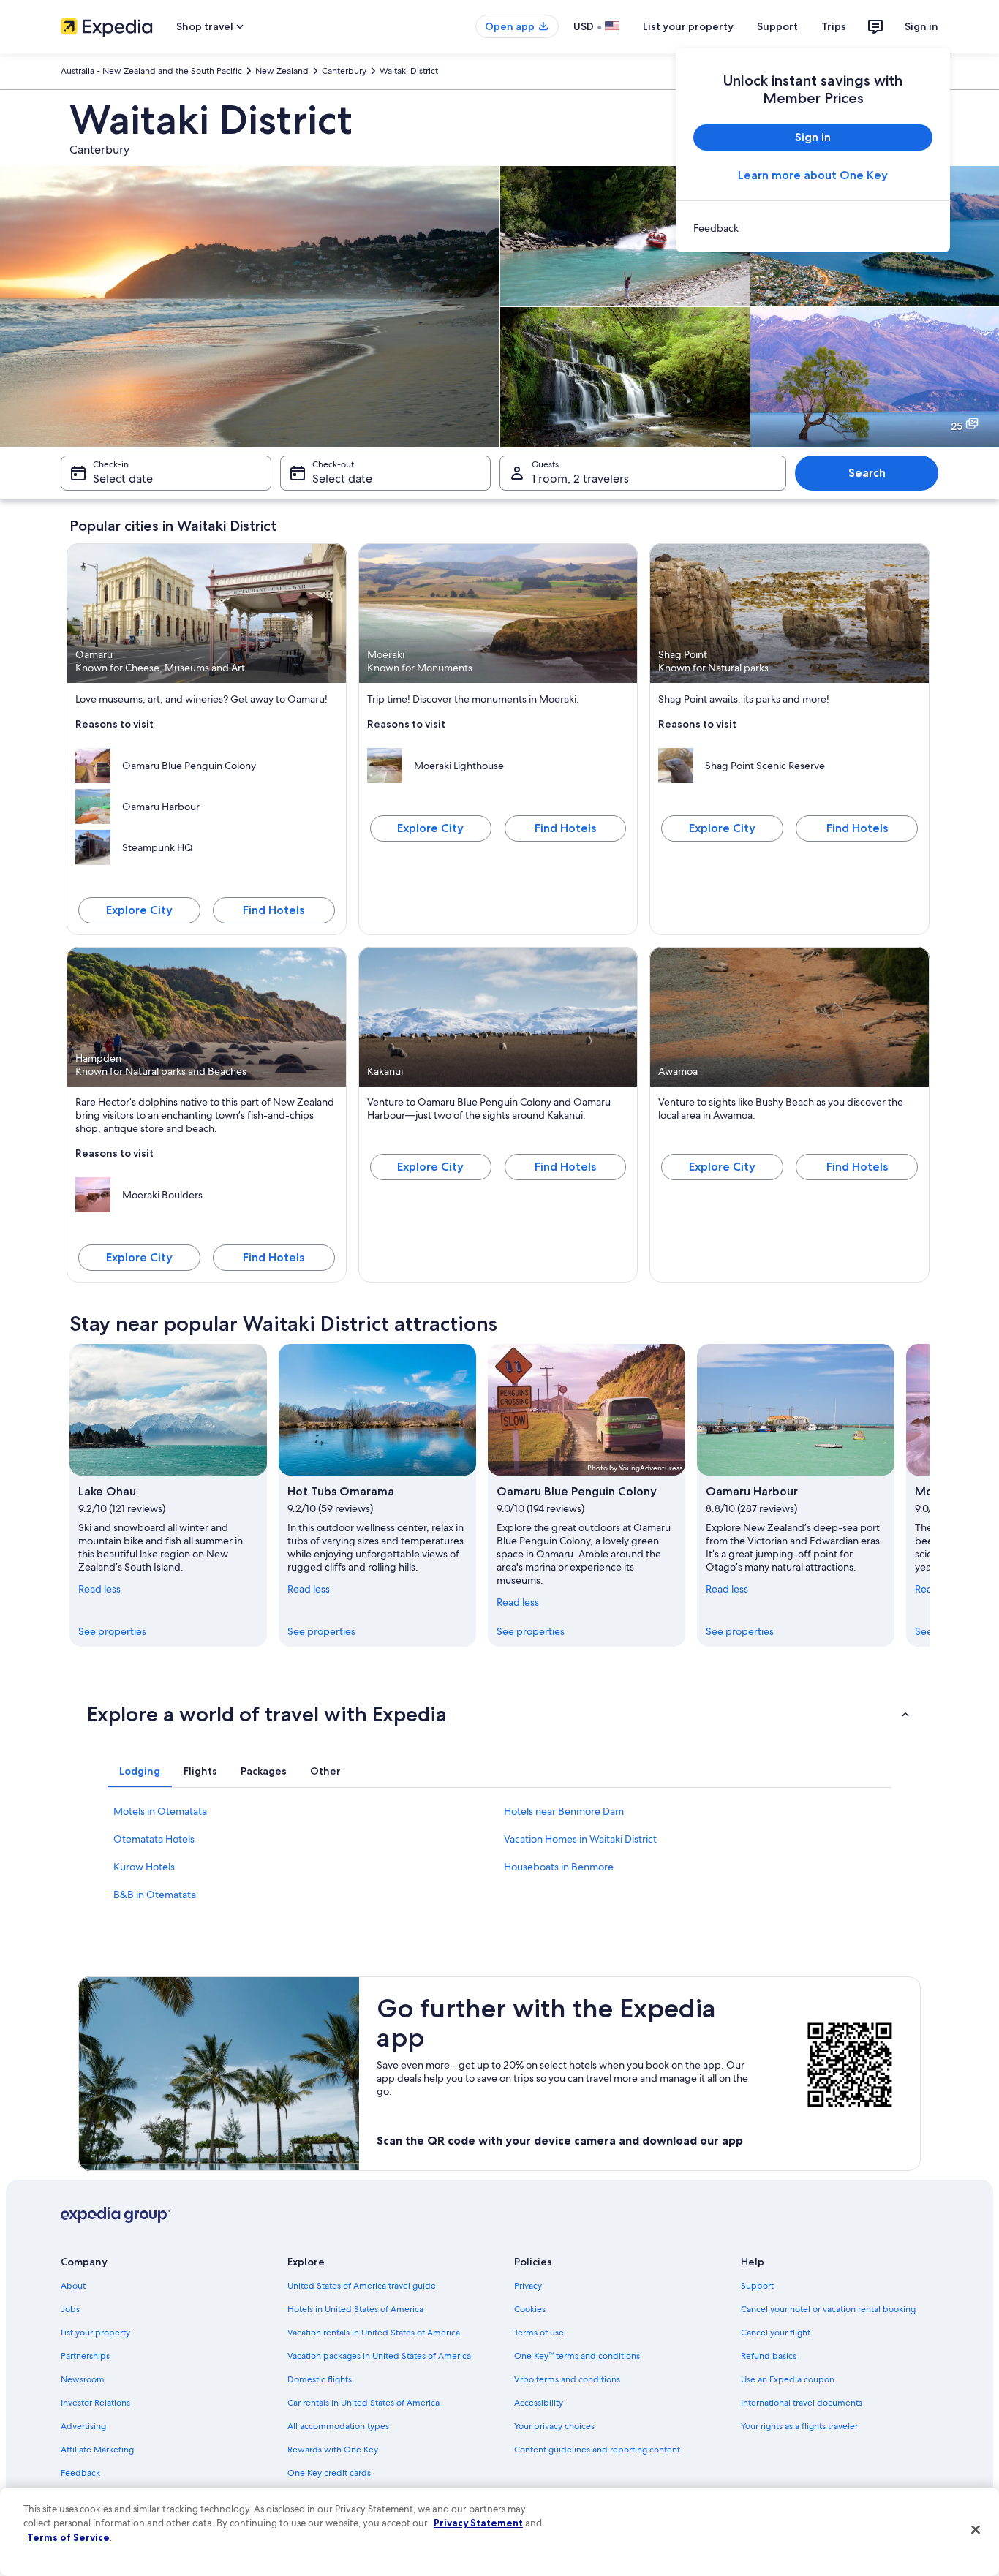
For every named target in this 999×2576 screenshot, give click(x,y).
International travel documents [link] (802, 2403)
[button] (499, 1714)
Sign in (921, 26)
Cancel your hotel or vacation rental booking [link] (828, 2309)
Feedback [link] (80, 2473)
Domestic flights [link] (320, 2379)
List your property (688, 26)
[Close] (976, 2530)
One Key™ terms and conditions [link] (577, 2356)
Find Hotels (274, 910)
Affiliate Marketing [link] (97, 2450)
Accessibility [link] (539, 2403)
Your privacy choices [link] (554, 2426)
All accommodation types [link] (338, 2426)
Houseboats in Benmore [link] (559, 1867)
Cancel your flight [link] (776, 2333)
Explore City (139, 910)
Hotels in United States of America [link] (355, 2309)
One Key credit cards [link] (329, 2473)
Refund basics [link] (769, 2356)
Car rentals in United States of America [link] (363, 2403)
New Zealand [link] (282, 71)
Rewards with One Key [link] (333, 2450)
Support (777, 26)
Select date (123, 479)
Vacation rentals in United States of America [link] (374, 2333)
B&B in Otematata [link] (155, 1895)
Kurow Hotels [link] (144, 1867)
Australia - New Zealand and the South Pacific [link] (151, 71)
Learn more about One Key (813, 175)
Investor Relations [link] (95, 2403)
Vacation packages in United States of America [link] (379, 2356)
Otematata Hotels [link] (154, 1839)
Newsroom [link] (83, 2379)
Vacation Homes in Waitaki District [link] (580, 1839)
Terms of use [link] (539, 2333)
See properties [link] (112, 1631)
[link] (813, 228)
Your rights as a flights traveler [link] (799, 2426)
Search (867, 473)
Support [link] (757, 2286)
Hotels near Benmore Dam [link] (564, 1811)
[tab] (140, 1771)
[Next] (930, 1495)
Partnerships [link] (85, 2356)
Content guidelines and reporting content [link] (597, 2450)
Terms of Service (68, 2537)
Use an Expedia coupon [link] (788, 2379)
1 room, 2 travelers (580, 479)
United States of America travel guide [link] (362, 2286)
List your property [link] (95, 2333)
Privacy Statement (478, 2523)
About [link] (73, 2286)
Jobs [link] (70, 2309)
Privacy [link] (528, 2286)
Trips (834, 26)
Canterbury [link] (344, 71)
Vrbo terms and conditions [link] (567, 2379)
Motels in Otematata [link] (160, 1811)
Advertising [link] (83, 2426)
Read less (99, 1589)
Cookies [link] (530, 2309)
